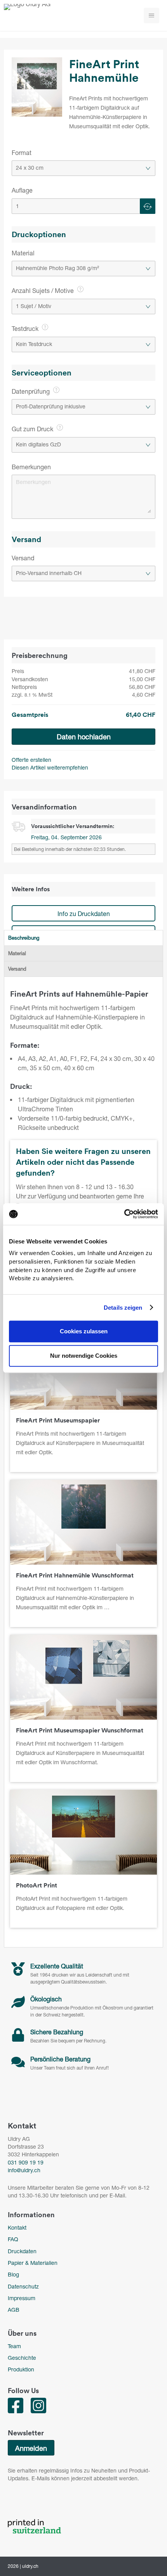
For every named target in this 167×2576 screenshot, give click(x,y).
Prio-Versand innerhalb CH (49, 573)
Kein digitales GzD (38, 444)
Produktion (21, 2369)
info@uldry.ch (24, 2170)
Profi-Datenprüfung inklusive (51, 406)
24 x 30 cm (30, 168)
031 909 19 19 (26, 2162)
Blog (13, 2274)
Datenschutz (23, 2286)
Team (14, 2346)
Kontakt (17, 2227)
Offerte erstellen (31, 760)
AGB (14, 2310)
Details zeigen (123, 1308)
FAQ (13, 2239)
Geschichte (22, 2358)
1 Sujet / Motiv (34, 306)
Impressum (22, 2298)
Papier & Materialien (33, 2263)
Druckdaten (22, 2251)
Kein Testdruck (34, 344)
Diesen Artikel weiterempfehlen (50, 767)
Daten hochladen (84, 737)
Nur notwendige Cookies (84, 1356)
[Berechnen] (148, 206)
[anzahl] (83, 206)
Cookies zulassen (84, 1331)
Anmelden (31, 2448)
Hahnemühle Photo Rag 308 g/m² (57, 268)
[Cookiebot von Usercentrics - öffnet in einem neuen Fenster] (124, 1214)
